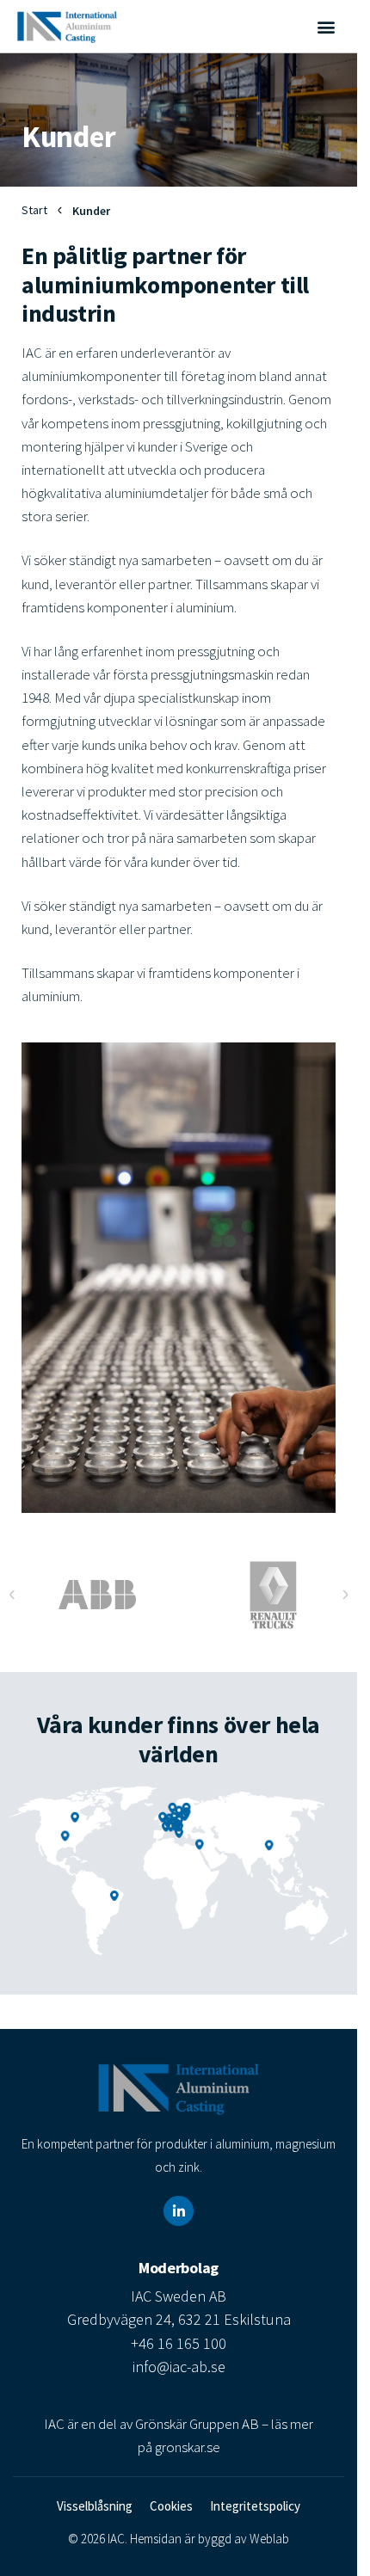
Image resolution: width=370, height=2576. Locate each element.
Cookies (171, 2506)
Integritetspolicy (255, 2506)
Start (34, 210)
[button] (326, 26)
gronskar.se (188, 2447)
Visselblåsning (95, 2506)
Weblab (269, 2539)
